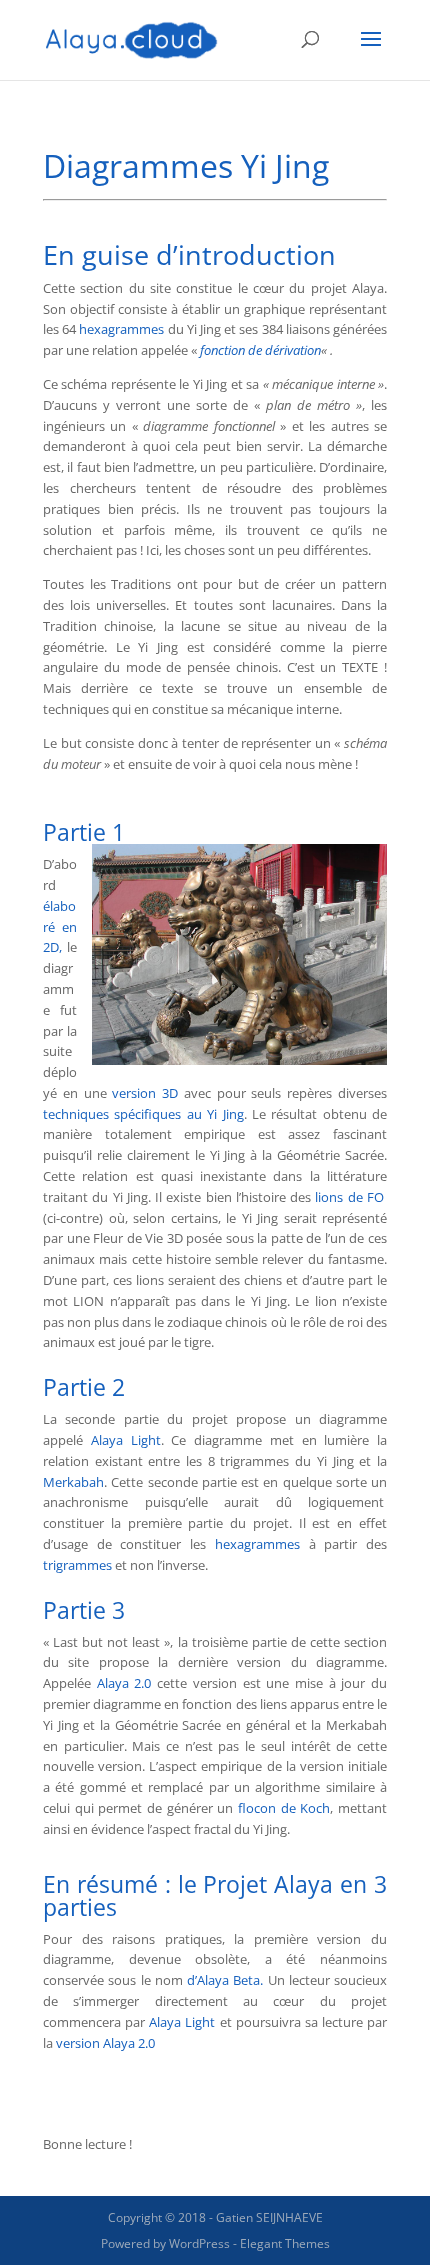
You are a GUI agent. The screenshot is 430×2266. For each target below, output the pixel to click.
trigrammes (77, 1565)
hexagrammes (121, 329)
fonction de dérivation (260, 350)
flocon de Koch (284, 1808)
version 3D (148, 1093)
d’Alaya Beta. (227, 1980)
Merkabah (73, 1482)
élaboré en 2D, (60, 927)
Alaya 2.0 (124, 1683)
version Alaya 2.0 (105, 2043)
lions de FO (349, 1197)
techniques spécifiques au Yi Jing (143, 1114)
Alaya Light (126, 1440)
